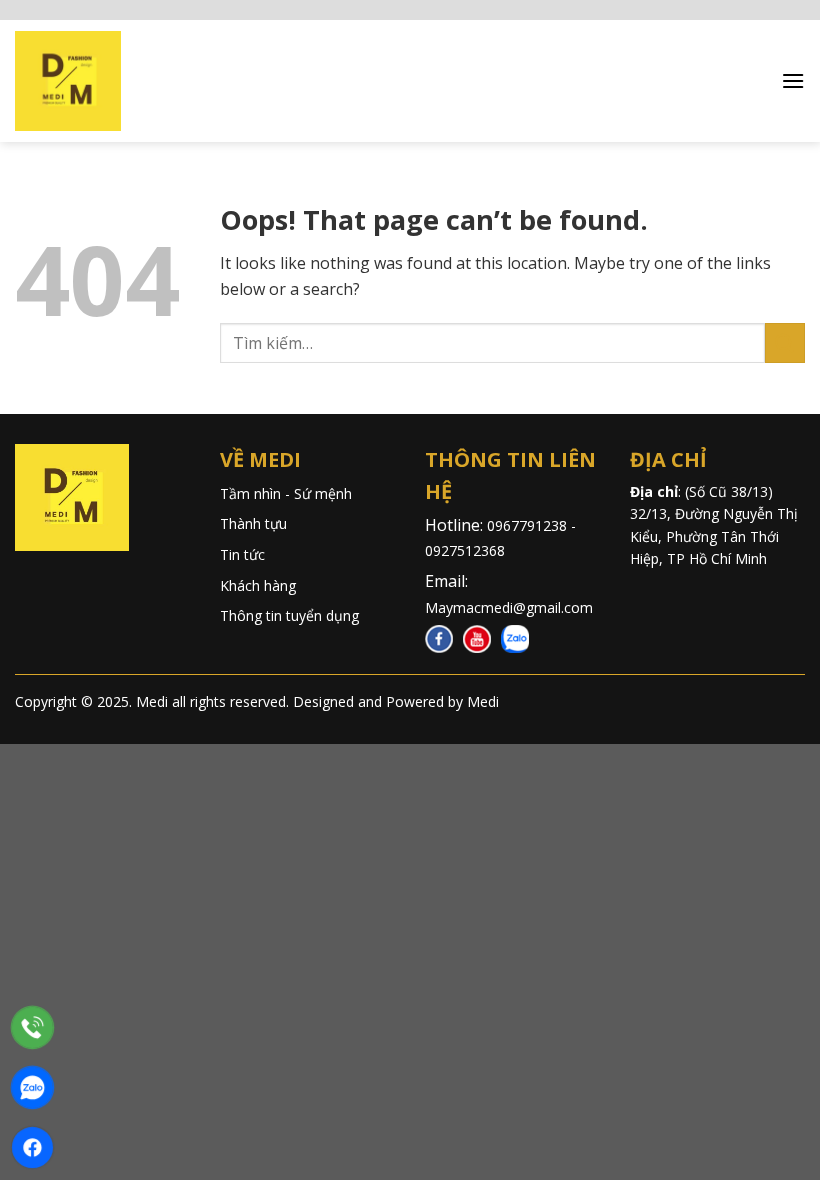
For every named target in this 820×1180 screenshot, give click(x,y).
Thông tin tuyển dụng (289, 615)
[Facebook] (32, 1147)
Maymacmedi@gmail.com (509, 607)
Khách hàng (258, 585)
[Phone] (32, 1027)
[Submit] (785, 342)
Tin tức (242, 554)
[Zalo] (32, 1087)
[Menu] (793, 80)
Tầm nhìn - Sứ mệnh (286, 493)
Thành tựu (253, 523)
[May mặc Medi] (80, 81)
